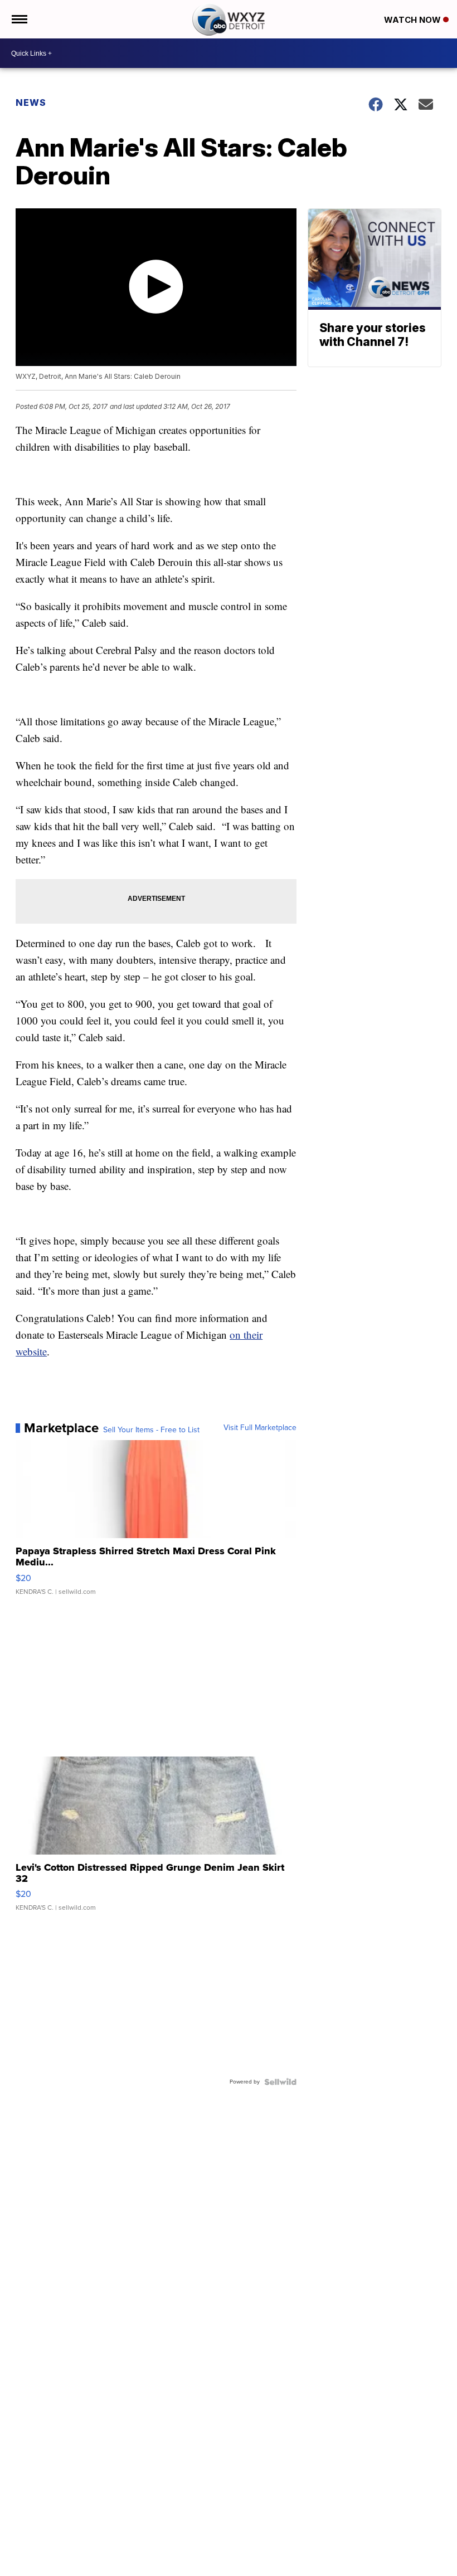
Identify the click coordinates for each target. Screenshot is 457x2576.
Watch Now (414, 20)
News (31, 103)
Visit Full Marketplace (260, 1428)
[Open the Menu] (19, 19)
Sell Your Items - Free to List (151, 1430)
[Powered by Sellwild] (280, 2082)
